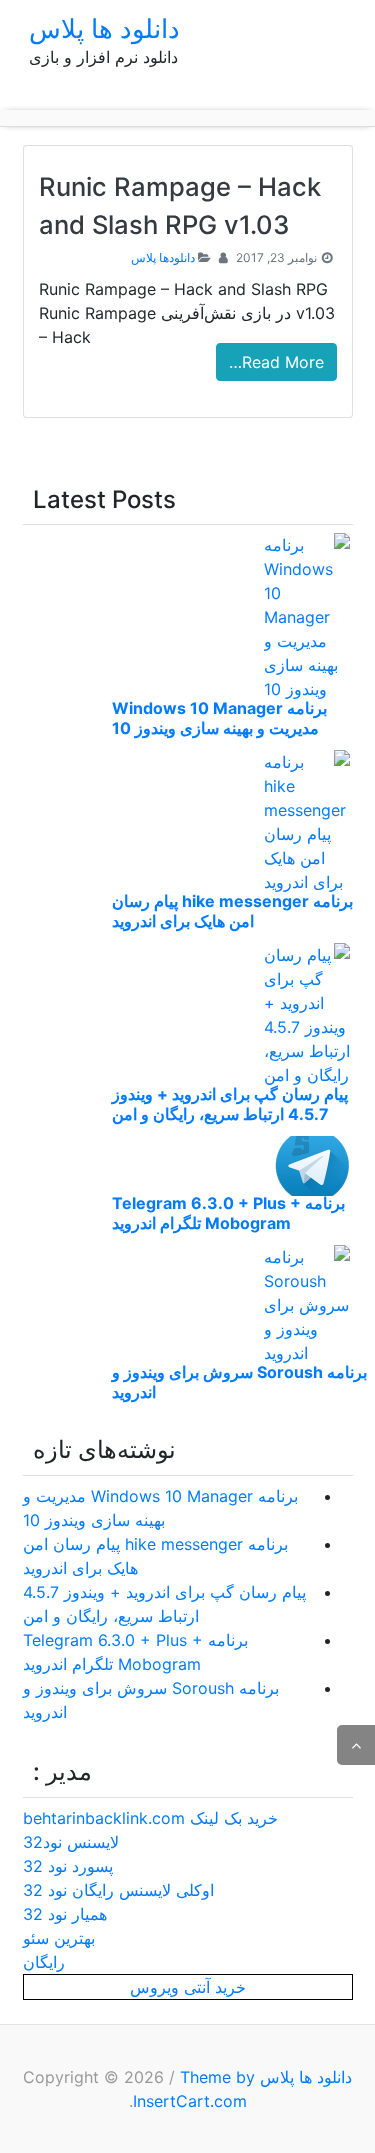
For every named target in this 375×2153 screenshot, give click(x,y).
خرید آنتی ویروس (188, 1987)
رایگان (44, 1962)
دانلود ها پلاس (104, 28)
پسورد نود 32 (68, 1866)
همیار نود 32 (65, 1914)
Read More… (276, 362)
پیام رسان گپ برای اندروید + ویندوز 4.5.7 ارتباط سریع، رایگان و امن (230, 1104)
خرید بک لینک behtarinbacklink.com (150, 1818)
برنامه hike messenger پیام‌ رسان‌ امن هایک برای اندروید (232, 911)
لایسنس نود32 (71, 1842)
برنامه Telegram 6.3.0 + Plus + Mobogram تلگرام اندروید (228, 1213)
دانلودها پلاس (163, 257)
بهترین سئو (59, 1938)
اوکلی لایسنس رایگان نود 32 (118, 1890)
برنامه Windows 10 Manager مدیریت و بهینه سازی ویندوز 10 (219, 718)
